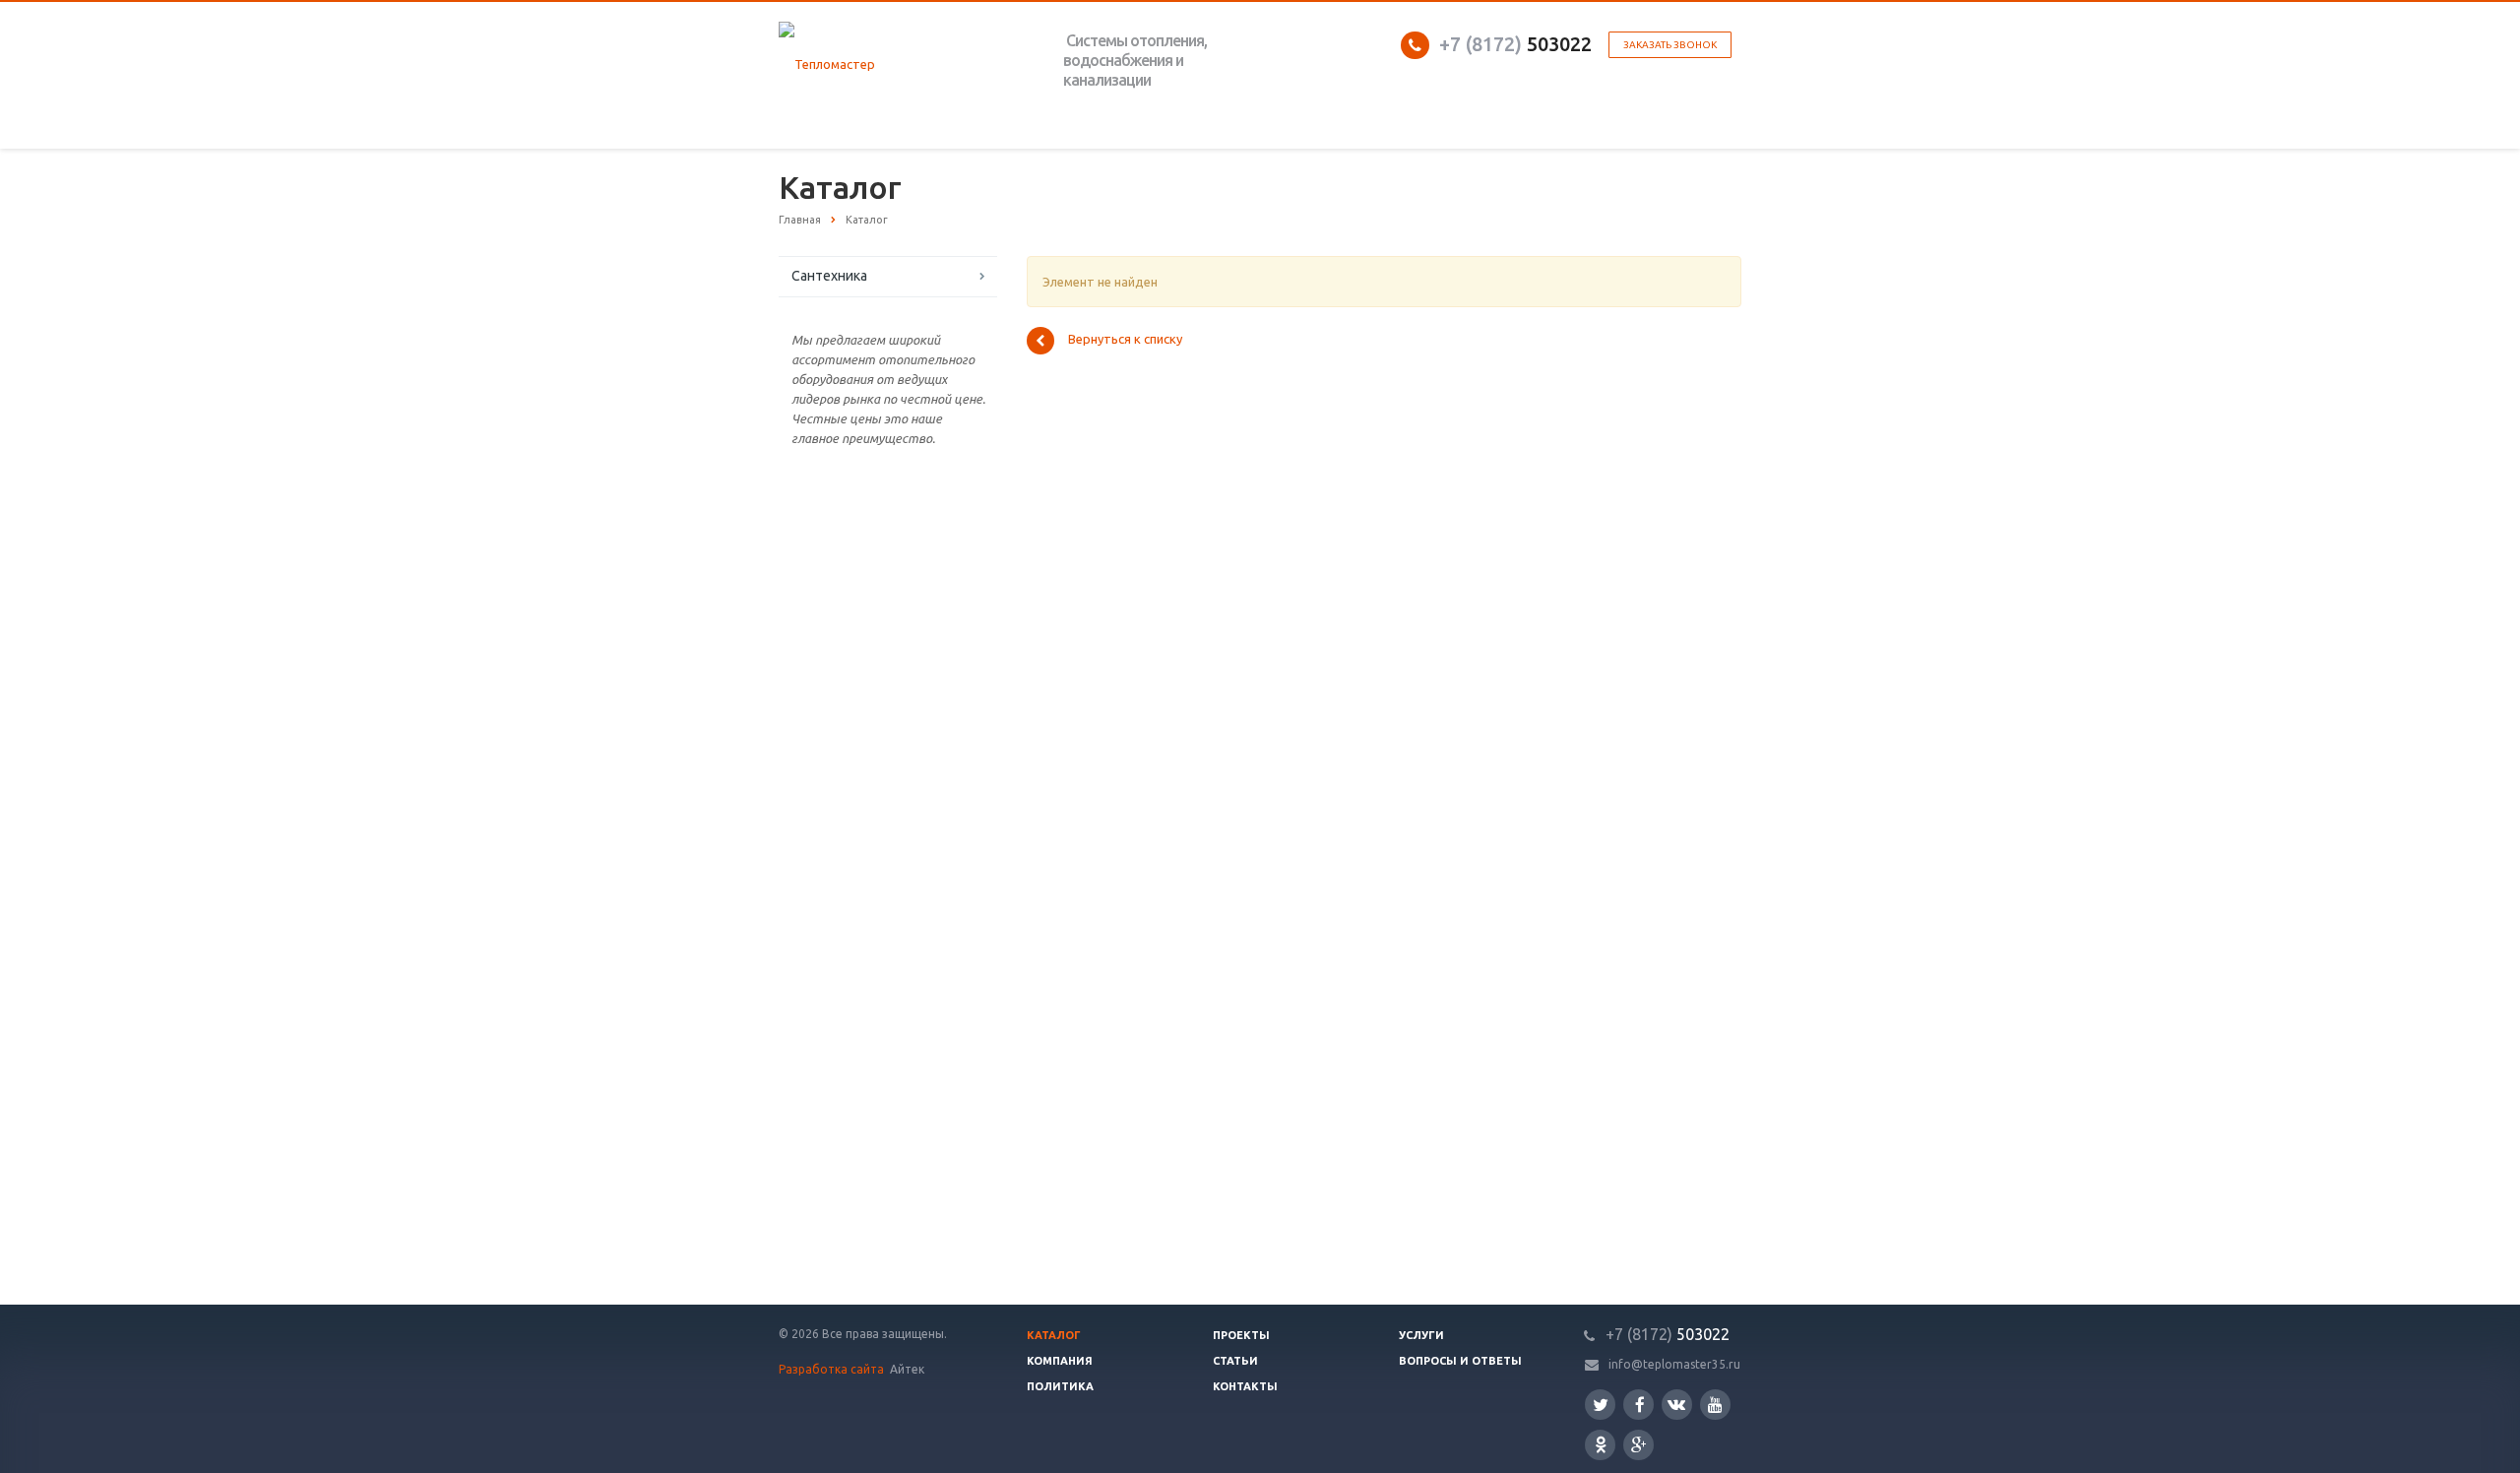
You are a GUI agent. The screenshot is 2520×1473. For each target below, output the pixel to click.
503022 (1515, 44)
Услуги (1421, 1335)
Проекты (1241, 1335)
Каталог (1054, 1335)
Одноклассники (1600, 1445)
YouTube (1715, 1405)
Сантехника (829, 276)
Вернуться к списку (1125, 340)
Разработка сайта (833, 1369)
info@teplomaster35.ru (1674, 1364)
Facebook (1638, 1405)
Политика (1060, 1386)
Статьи (1235, 1361)
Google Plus (1638, 1445)
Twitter (1600, 1405)
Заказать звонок (1670, 45)
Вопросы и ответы (1460, 1361)
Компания (1060, 1361)
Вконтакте (1677, 1405)
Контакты (1245, 1386)
